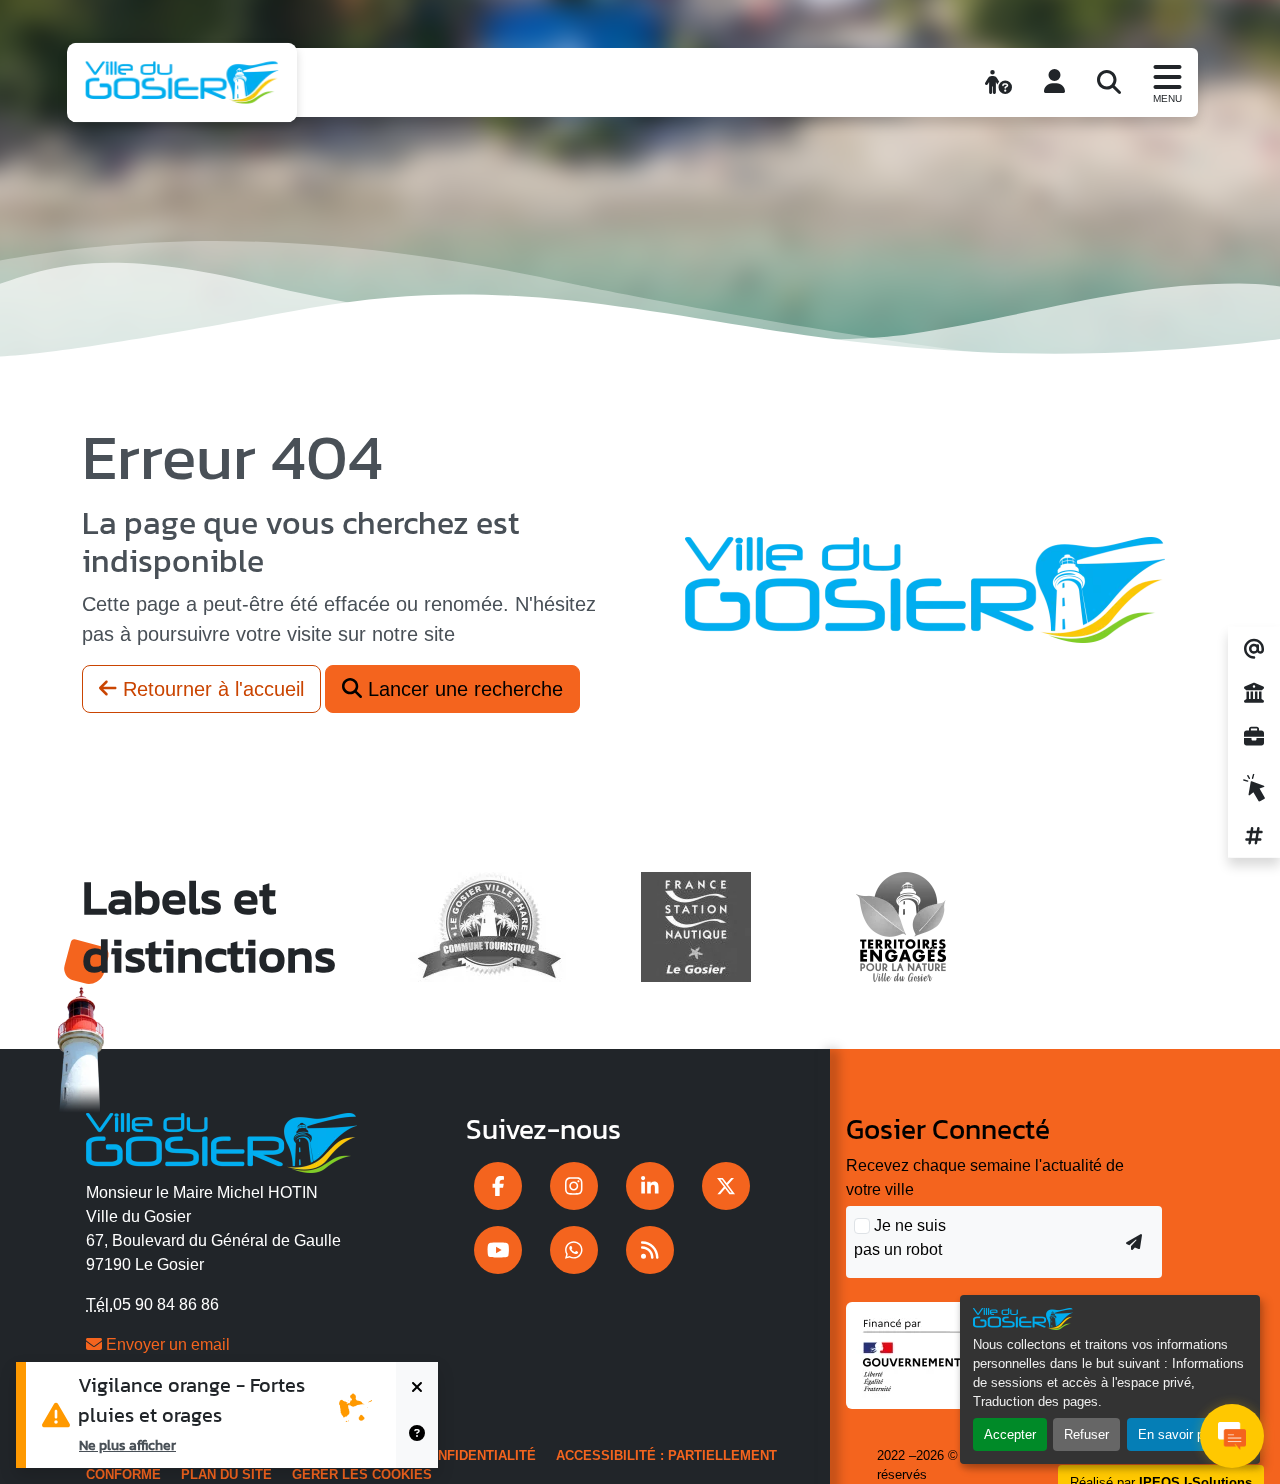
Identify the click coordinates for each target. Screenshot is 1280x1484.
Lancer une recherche (462, 689)
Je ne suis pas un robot (900, 1237)
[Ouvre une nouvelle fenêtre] (498, 1186)
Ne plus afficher (127, 1445)
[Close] (417, 1388)
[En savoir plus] (417, 1441)
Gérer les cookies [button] (362, 1474)
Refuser (1086, 1434)
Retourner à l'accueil (210, 689)
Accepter (1010, 1434)
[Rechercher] (1109, 82)
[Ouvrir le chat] (1232, 1436)
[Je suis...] (998, 82)
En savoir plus (1179, 1434)
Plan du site (226, 1474)
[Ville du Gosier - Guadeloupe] (221, 1139)
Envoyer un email (166, 1344)
